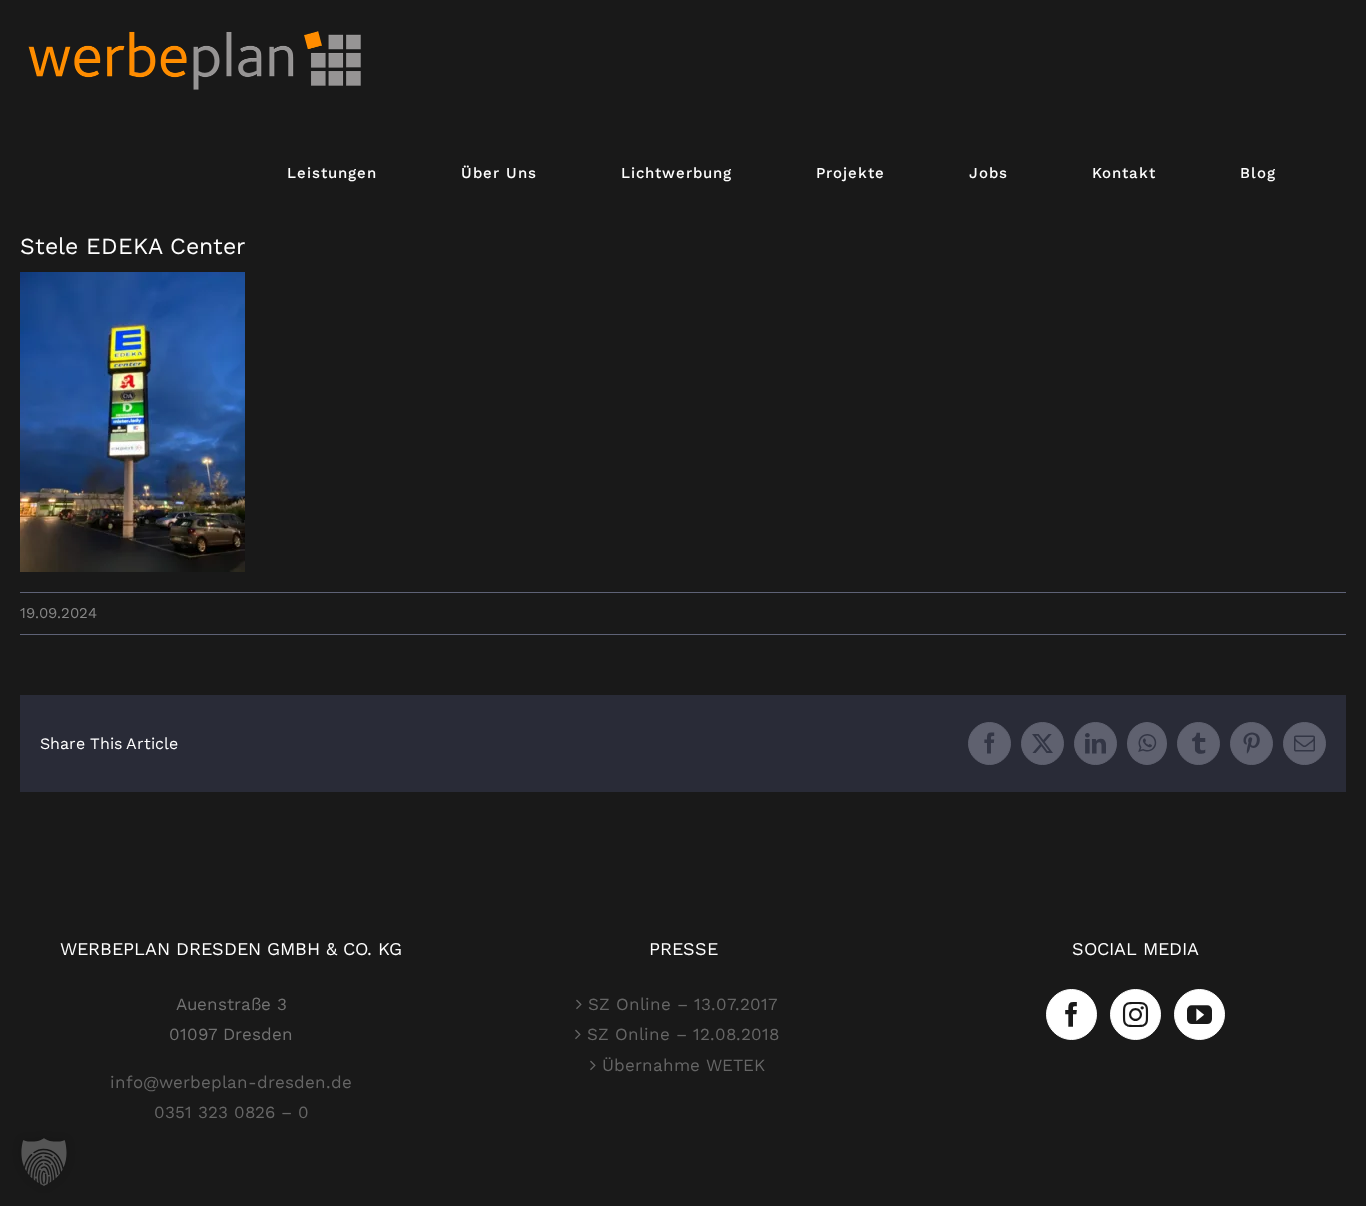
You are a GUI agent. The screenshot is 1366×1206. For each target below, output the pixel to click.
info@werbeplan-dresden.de (231, 1082)
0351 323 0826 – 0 (231, 1112)
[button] (44, 1162)
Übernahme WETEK (683, 1065)
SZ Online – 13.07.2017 (683, 1004)
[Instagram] (1135, 1014)
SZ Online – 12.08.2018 (683, 1034)
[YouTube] (1199, 1014)
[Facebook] (1071, 1014)
